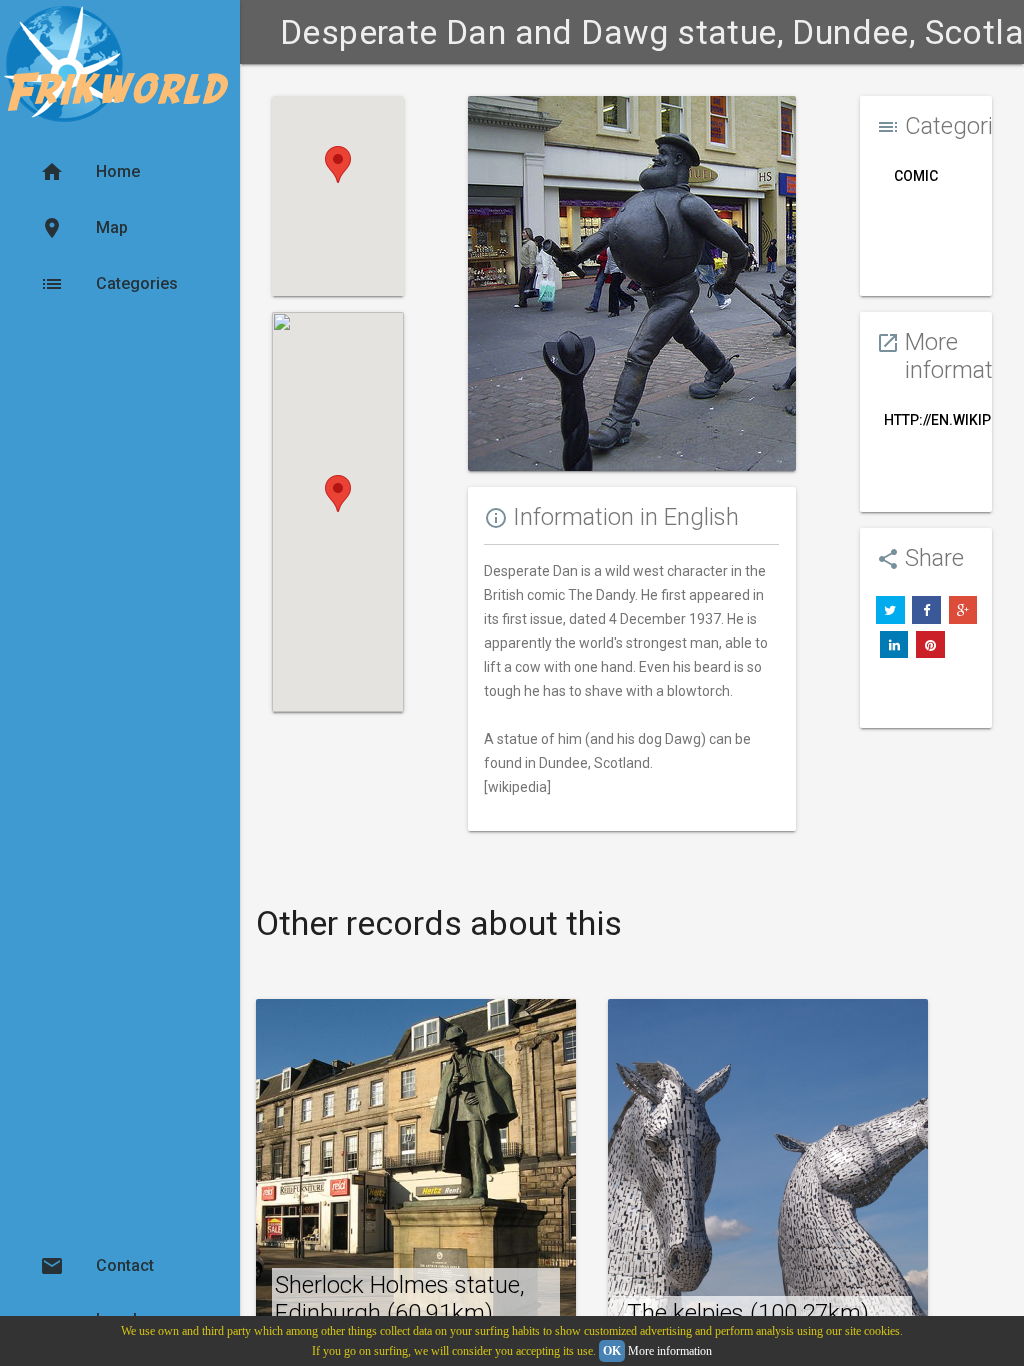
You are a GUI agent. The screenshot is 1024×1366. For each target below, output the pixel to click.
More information (670, 1351)
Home (90, 172)
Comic (916, 176)
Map (84, 228)
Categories (109, 284)
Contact (97, 1266)
